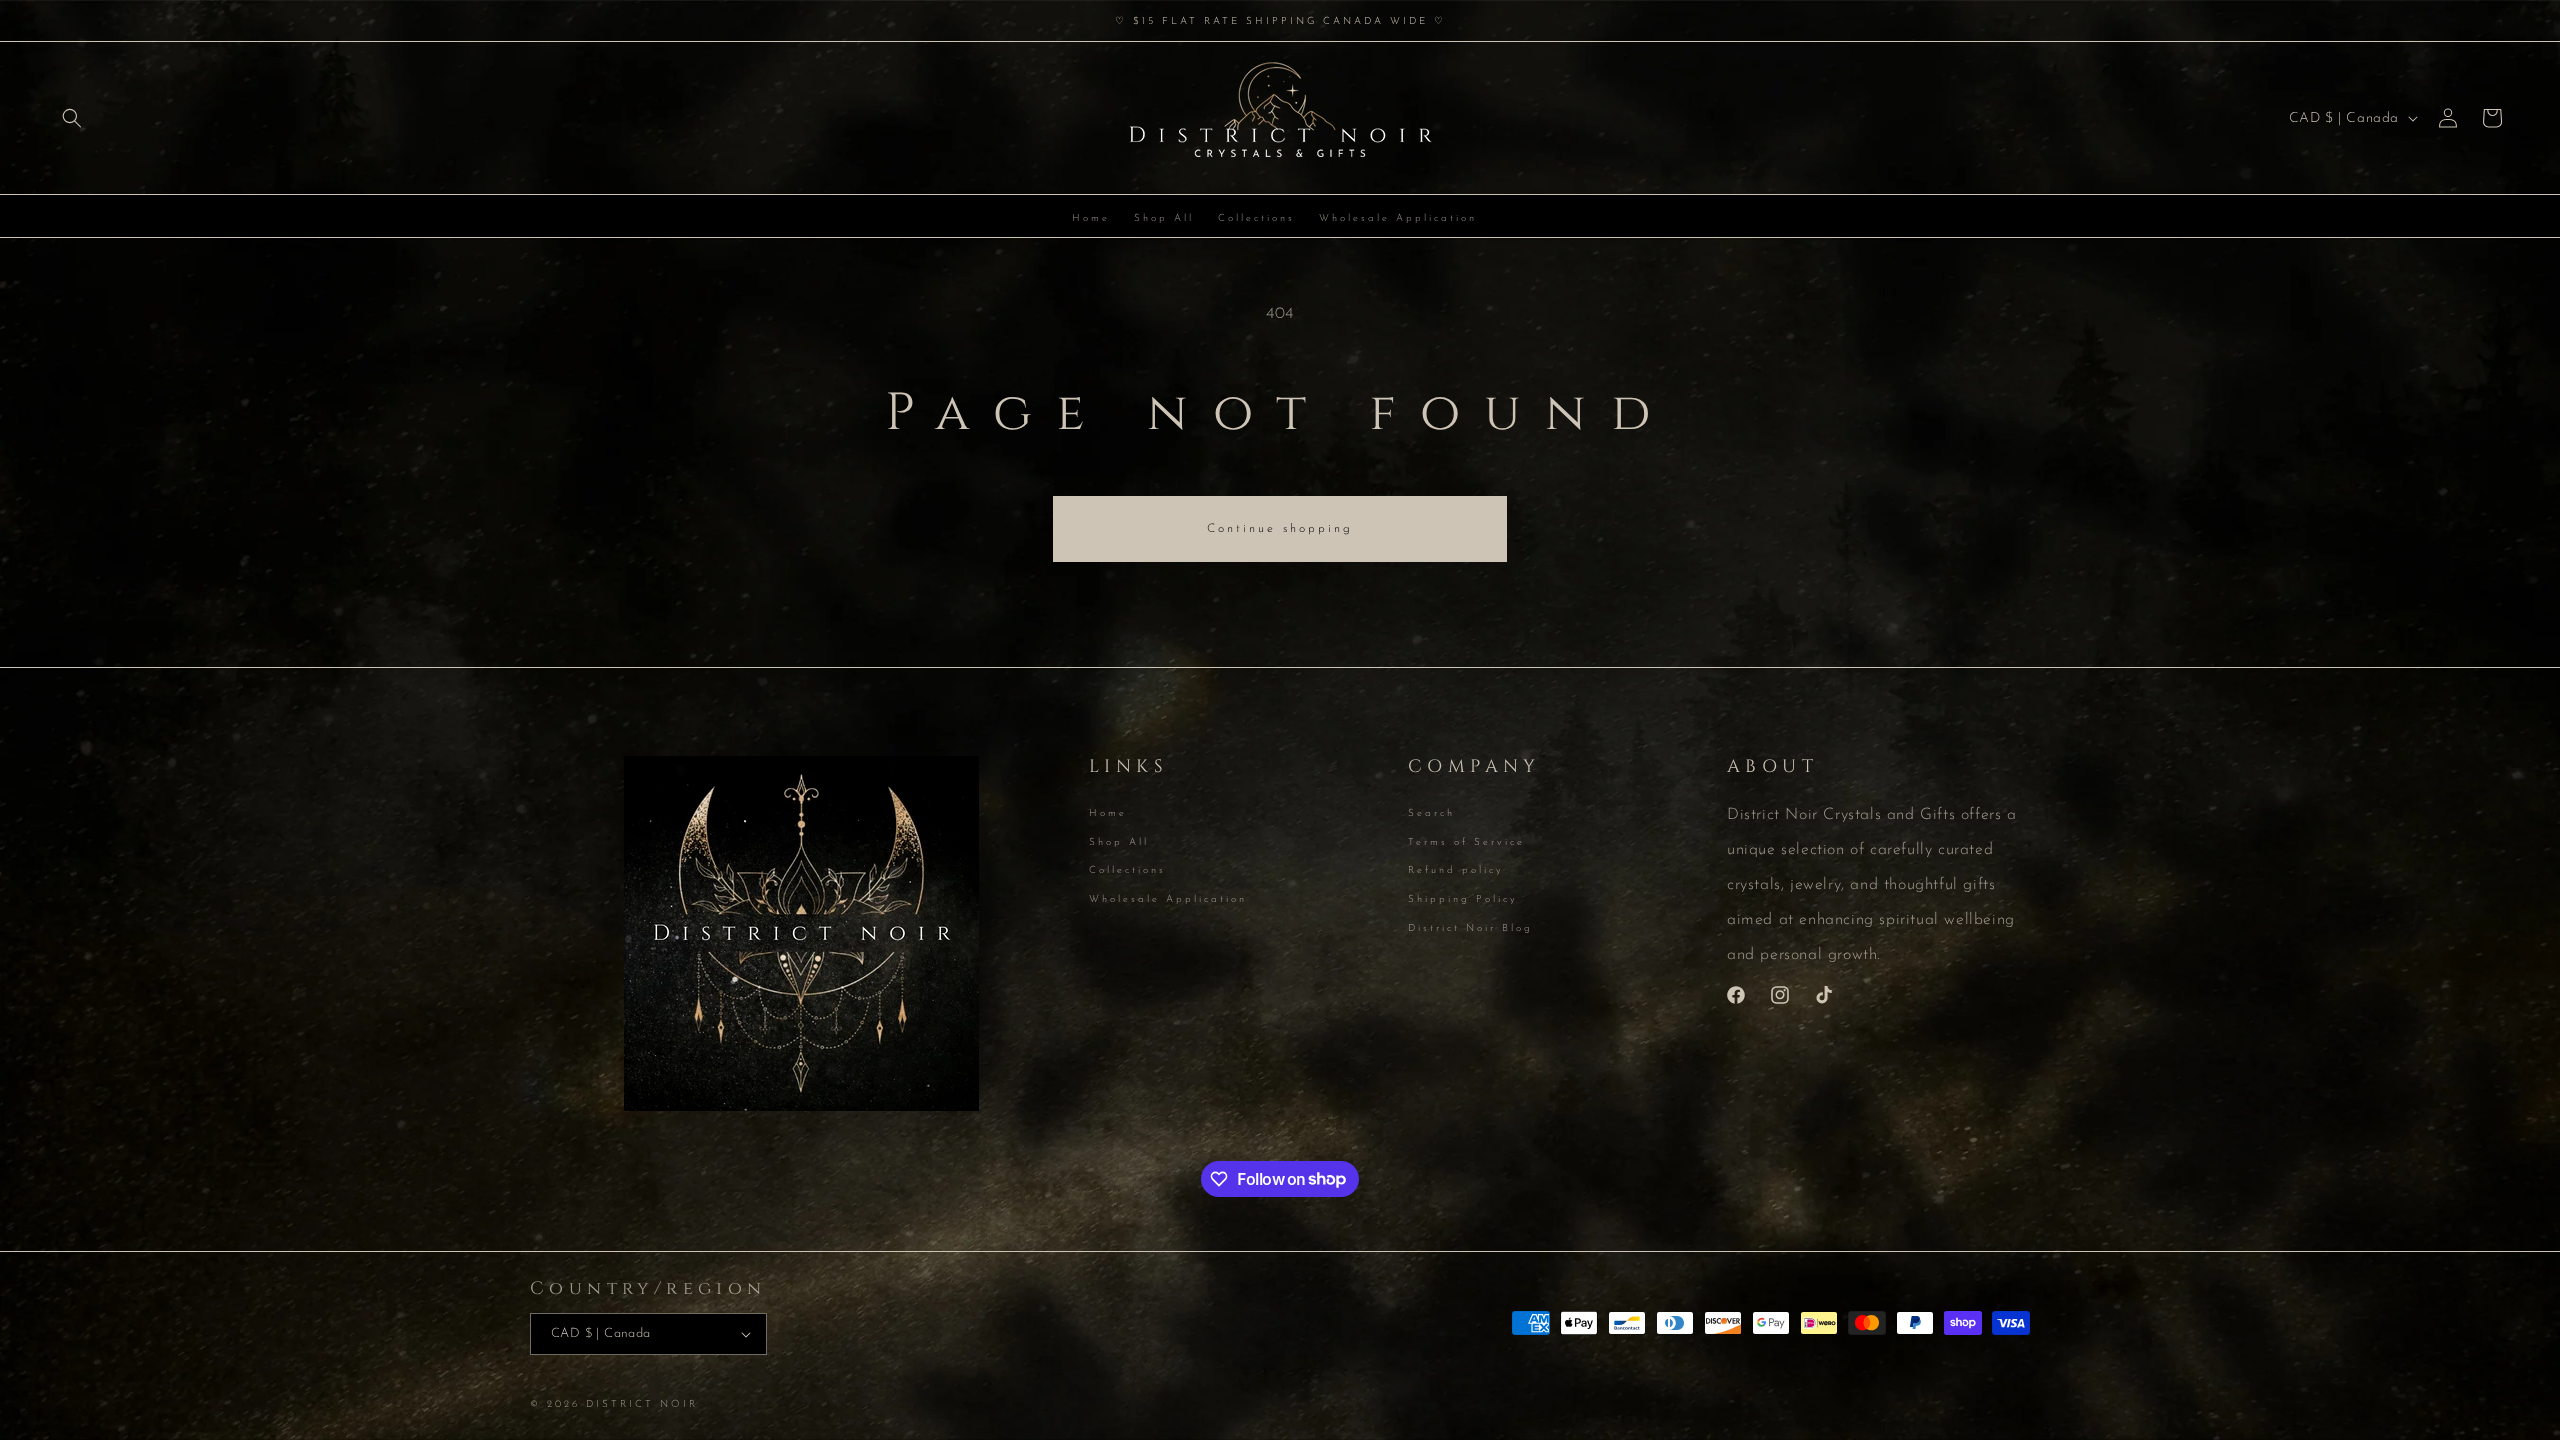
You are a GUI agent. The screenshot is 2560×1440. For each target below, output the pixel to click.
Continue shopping (1280, 529)
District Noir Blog (1470, 928)
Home (1108, 815)
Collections (1127, 870)
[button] (72, 118)
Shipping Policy (1463, 899)
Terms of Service (1466, 842)
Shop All (1119, 842)
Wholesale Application (1168, 899)
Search (1431, 815)
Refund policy (1456, 870)
